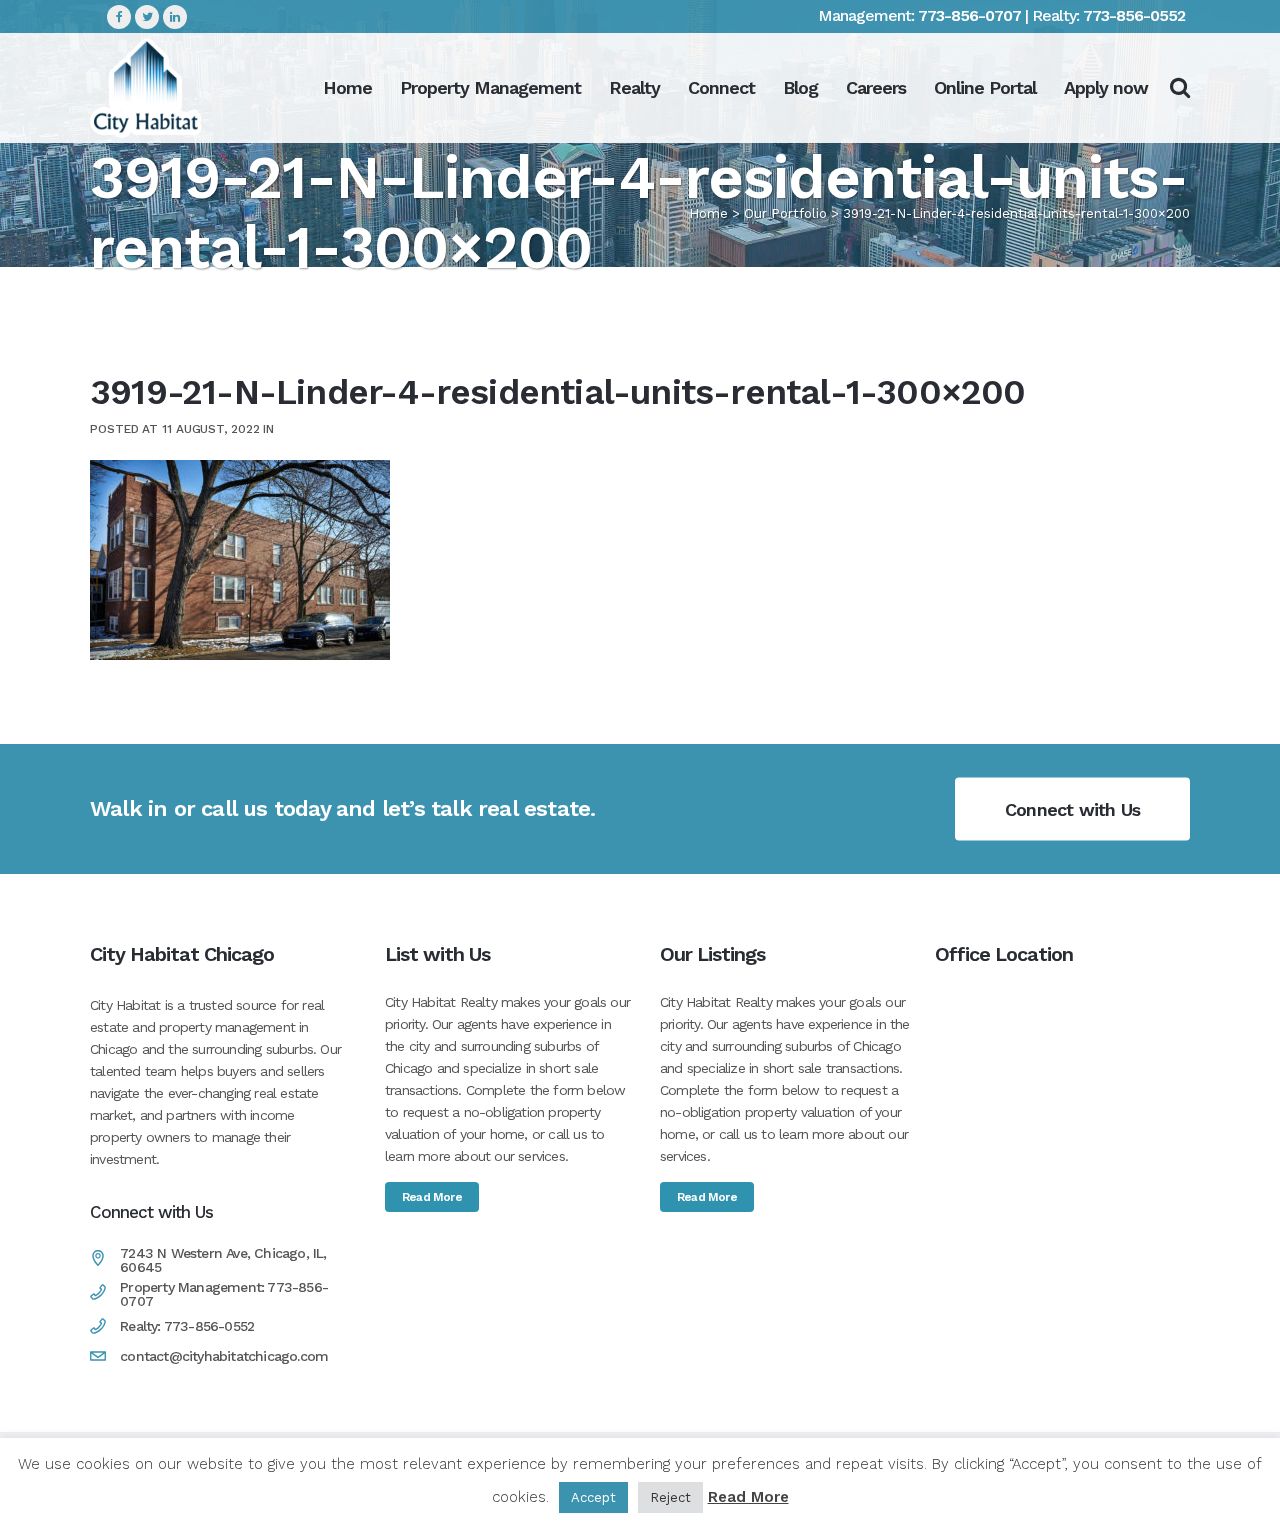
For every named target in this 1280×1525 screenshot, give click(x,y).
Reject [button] (670, 1497)
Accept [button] (593, 1497)
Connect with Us (1072, 808)
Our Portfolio (785, 213)
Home (708, 213)
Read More (432, 1197)
